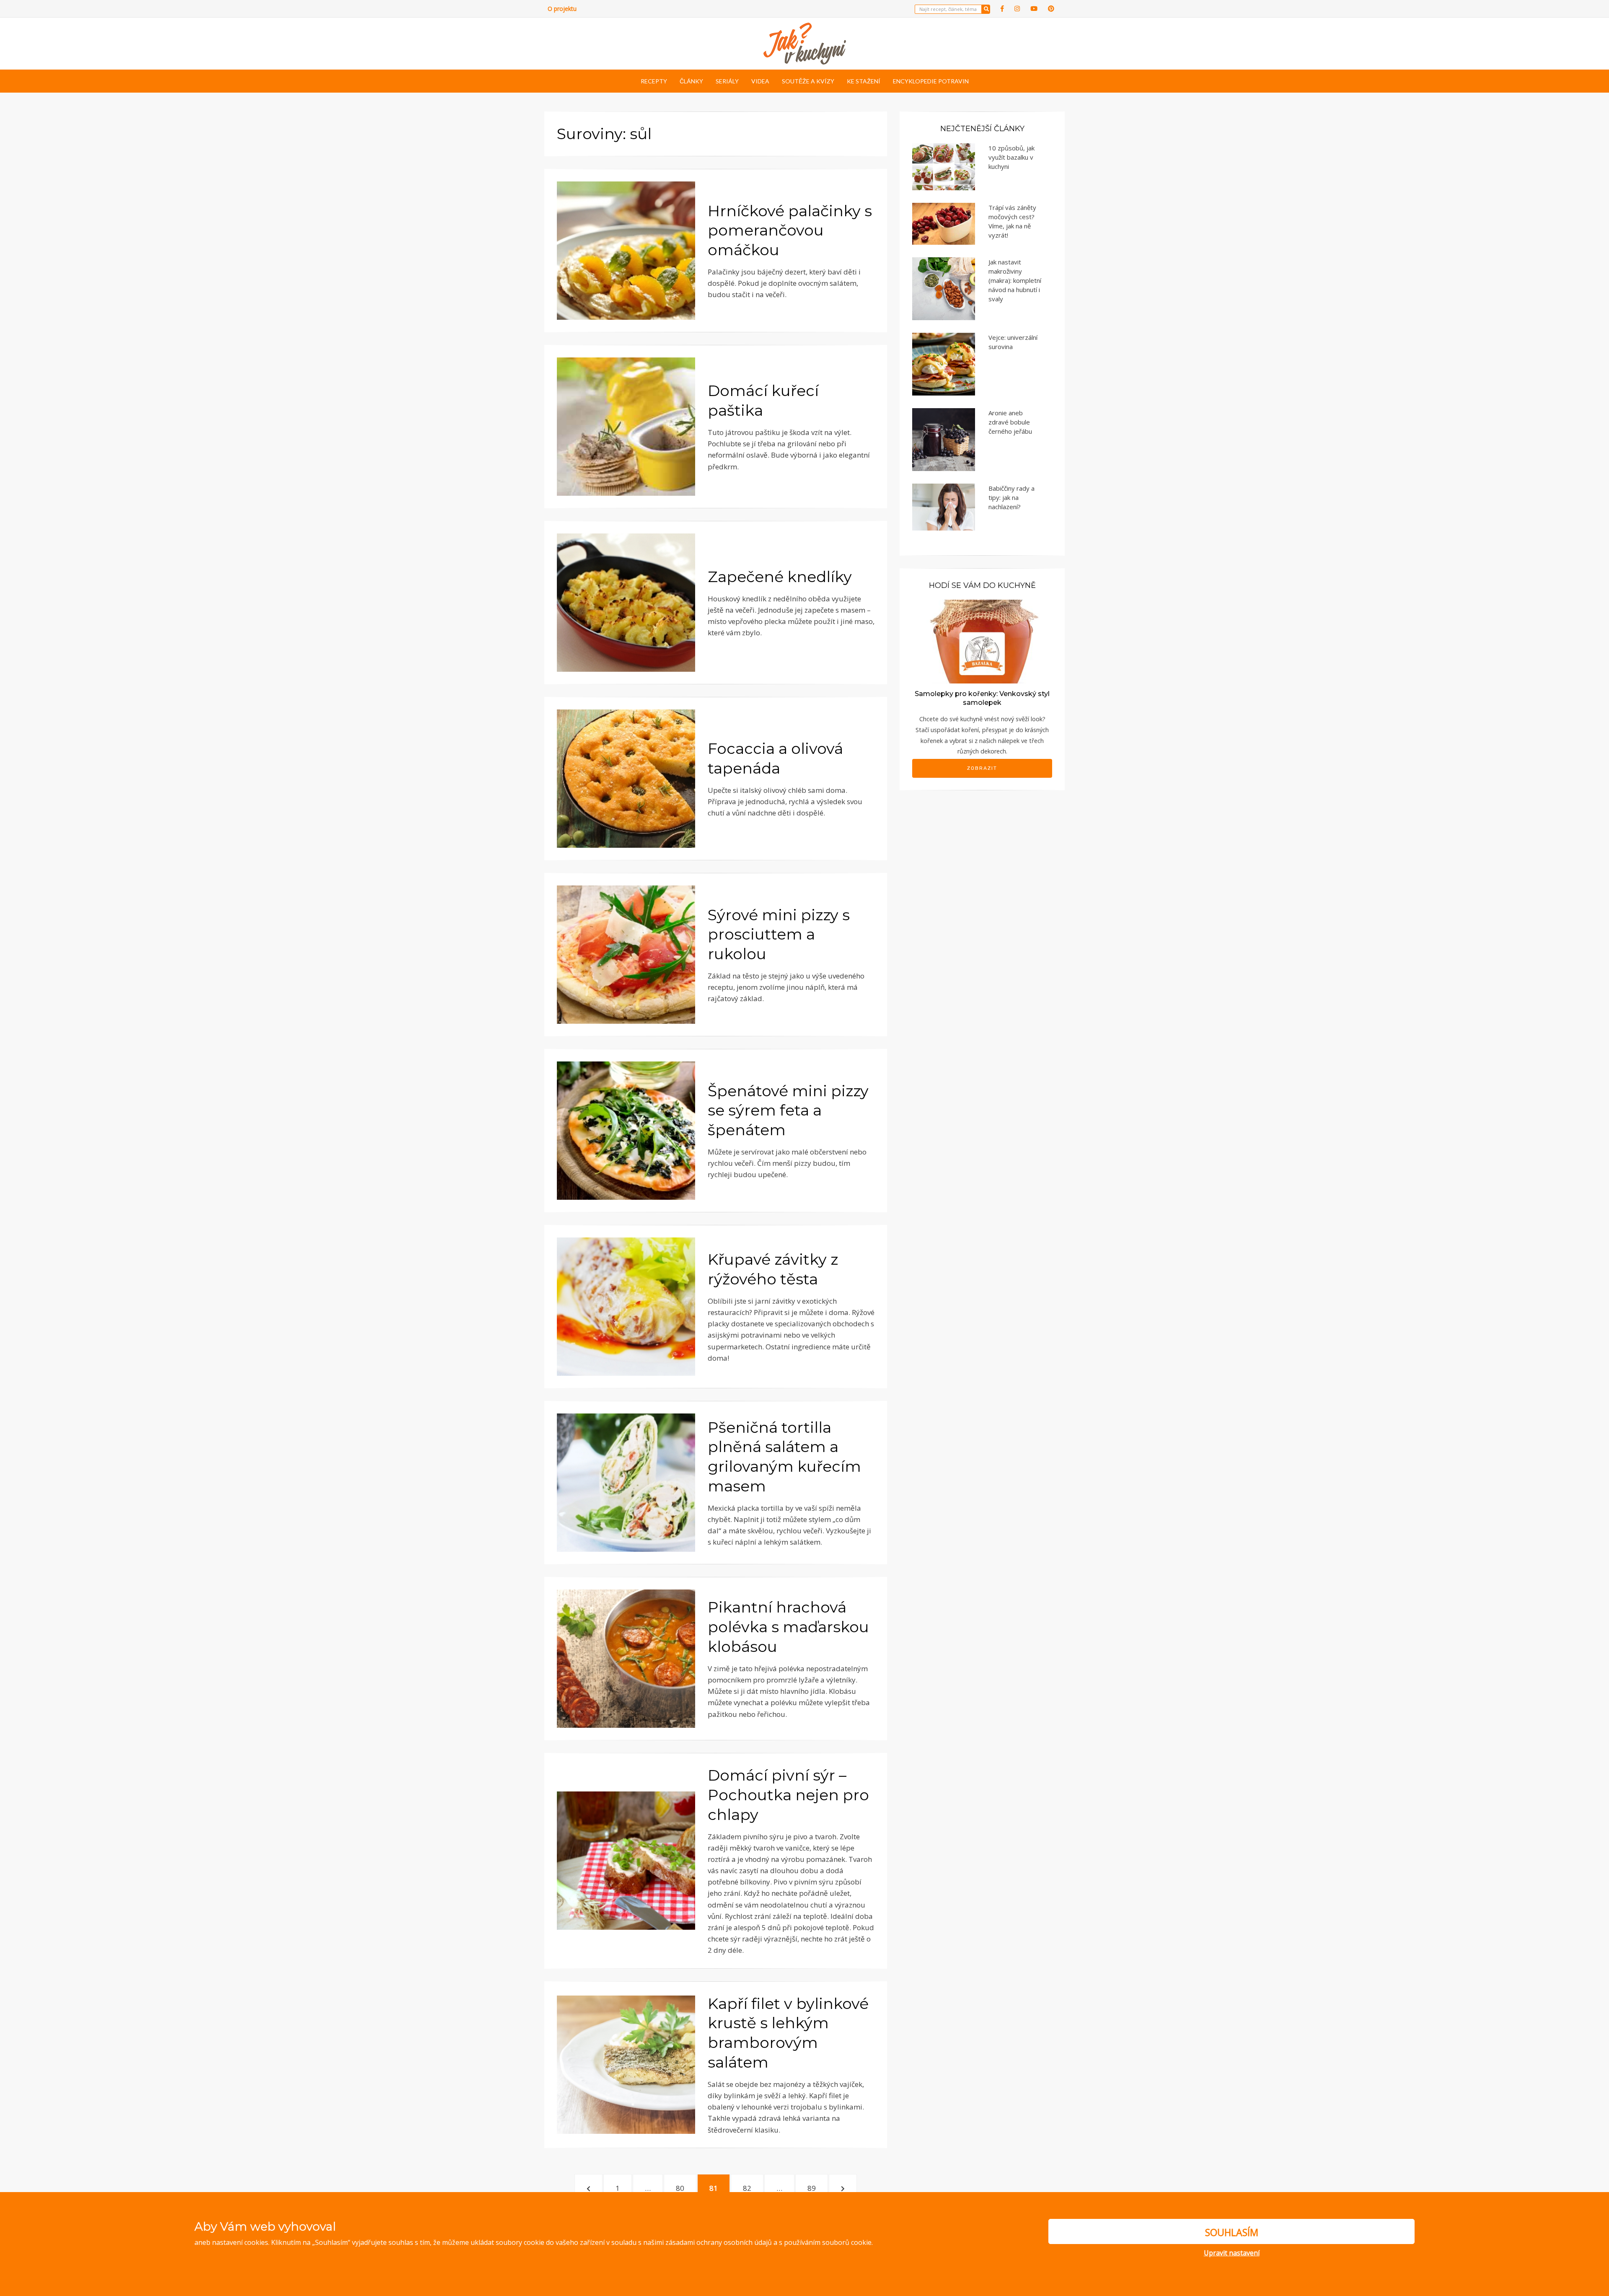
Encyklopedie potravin (931, 81)
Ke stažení (864, 81)
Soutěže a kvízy (808, 81)
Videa (760, 81)
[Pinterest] (1051, 9)
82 (751, 2188)
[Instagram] (1017, 9)
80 (684, 2188)
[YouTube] (1034, 9)
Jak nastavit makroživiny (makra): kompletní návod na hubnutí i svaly (1015, 280)
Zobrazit (982, 768)
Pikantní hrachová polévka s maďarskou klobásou (788, 1627)
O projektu (562, 9)
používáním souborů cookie (828, 2242)
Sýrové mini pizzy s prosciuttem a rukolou (779, 934)
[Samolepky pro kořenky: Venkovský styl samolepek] (982, 641)
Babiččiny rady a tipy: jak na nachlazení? (1011, 497)
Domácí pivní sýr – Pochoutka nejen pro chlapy (788, 1795)
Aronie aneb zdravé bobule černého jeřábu (1010, 422)
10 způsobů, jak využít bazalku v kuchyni (1011, 157)
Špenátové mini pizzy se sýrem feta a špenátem (788, 1110)
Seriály (727, 81)
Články (691, 81)
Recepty (654, 81)
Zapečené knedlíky (780, 577)
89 (816, 2188)
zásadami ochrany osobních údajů (719, 2242)
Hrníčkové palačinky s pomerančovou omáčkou (790, 230)
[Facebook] (1002, 9)
